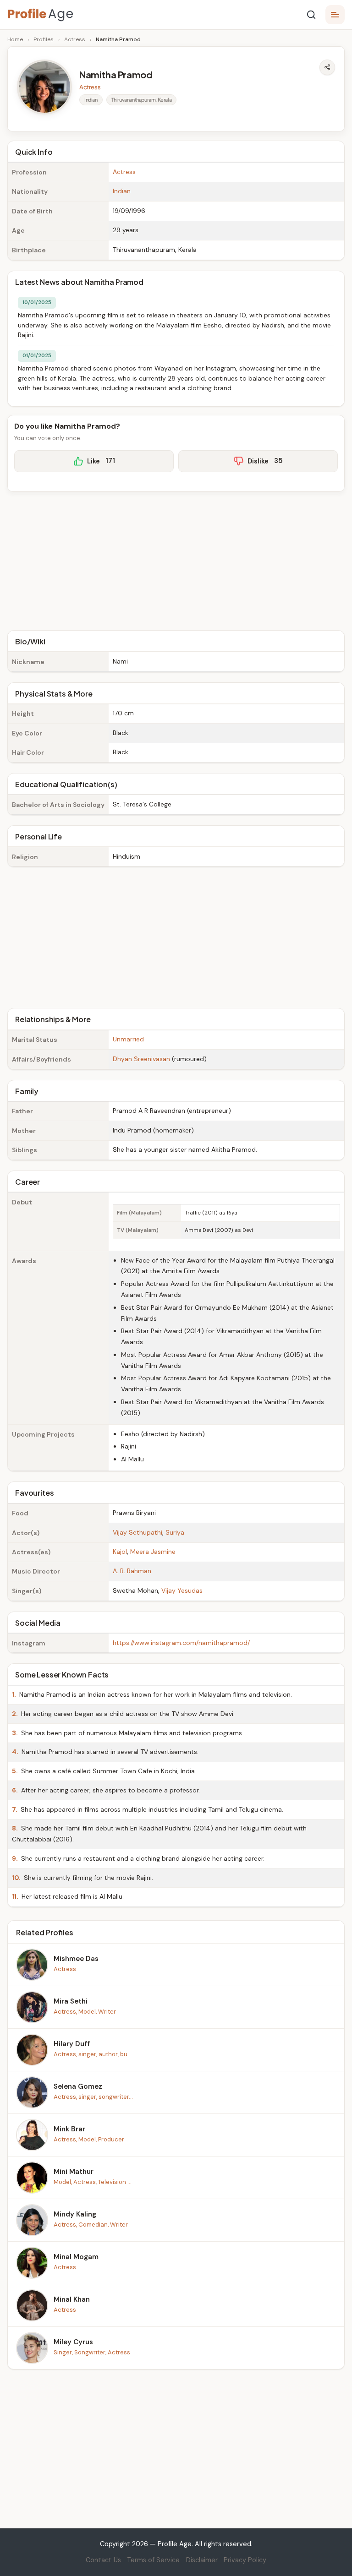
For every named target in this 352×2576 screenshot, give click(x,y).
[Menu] (335, 15)
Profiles (44, 39)
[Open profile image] (44, 87)
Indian (122, 191)
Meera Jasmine (153, 1552)
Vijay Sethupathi (137, 1532)
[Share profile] (327, 67)
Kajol (120, 1552)
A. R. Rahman (132, 1571)
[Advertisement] (176, 560)
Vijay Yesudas (182, 1590)
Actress (75, 39)
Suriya (175, 1532)
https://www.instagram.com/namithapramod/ (181, 1643)
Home (15, 39)
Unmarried (128, 1039)
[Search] (311, 15)
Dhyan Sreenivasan (141, 1059)
